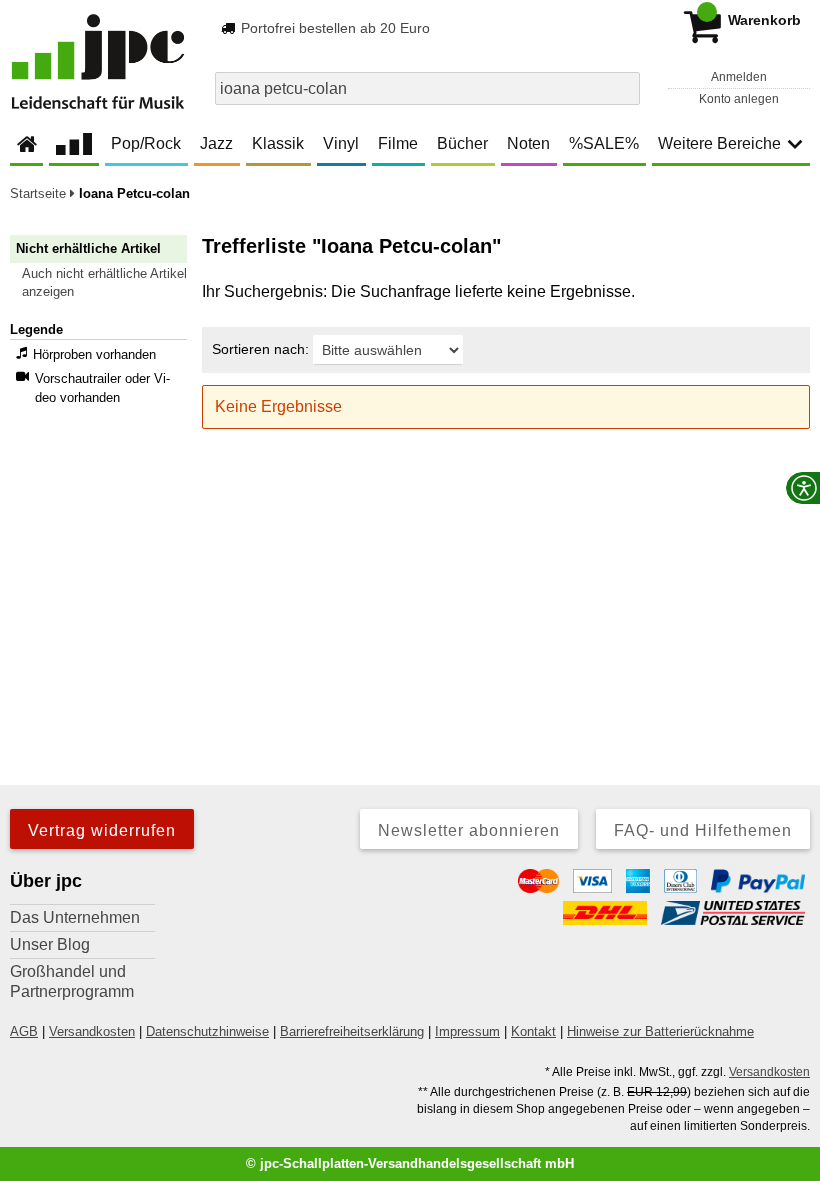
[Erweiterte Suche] (622, 88)
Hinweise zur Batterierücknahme (660, 1031)
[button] (107, 283)
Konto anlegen (739, 99)
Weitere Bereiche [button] (719, 143)
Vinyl (341, 143)
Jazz (216, 143)
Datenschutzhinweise (207, 1031)
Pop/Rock (146, 143)
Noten (528, 143)
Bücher (462, 143)
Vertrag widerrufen (102, 830)
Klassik (278, 143)
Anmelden (739, 77)
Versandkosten (92, 1031)
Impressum (467, 1031)
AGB (24, 1031)
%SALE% (604, 143)
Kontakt (533, 1031)
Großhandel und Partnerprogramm (72, 981)
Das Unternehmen (75, 917)
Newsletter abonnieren (469, 830)
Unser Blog (50, 944)
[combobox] (427, 88)
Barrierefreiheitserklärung (352, 1031)
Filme (398, 143)
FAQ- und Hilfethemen (703, 830)
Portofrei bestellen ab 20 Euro (333, 28)
